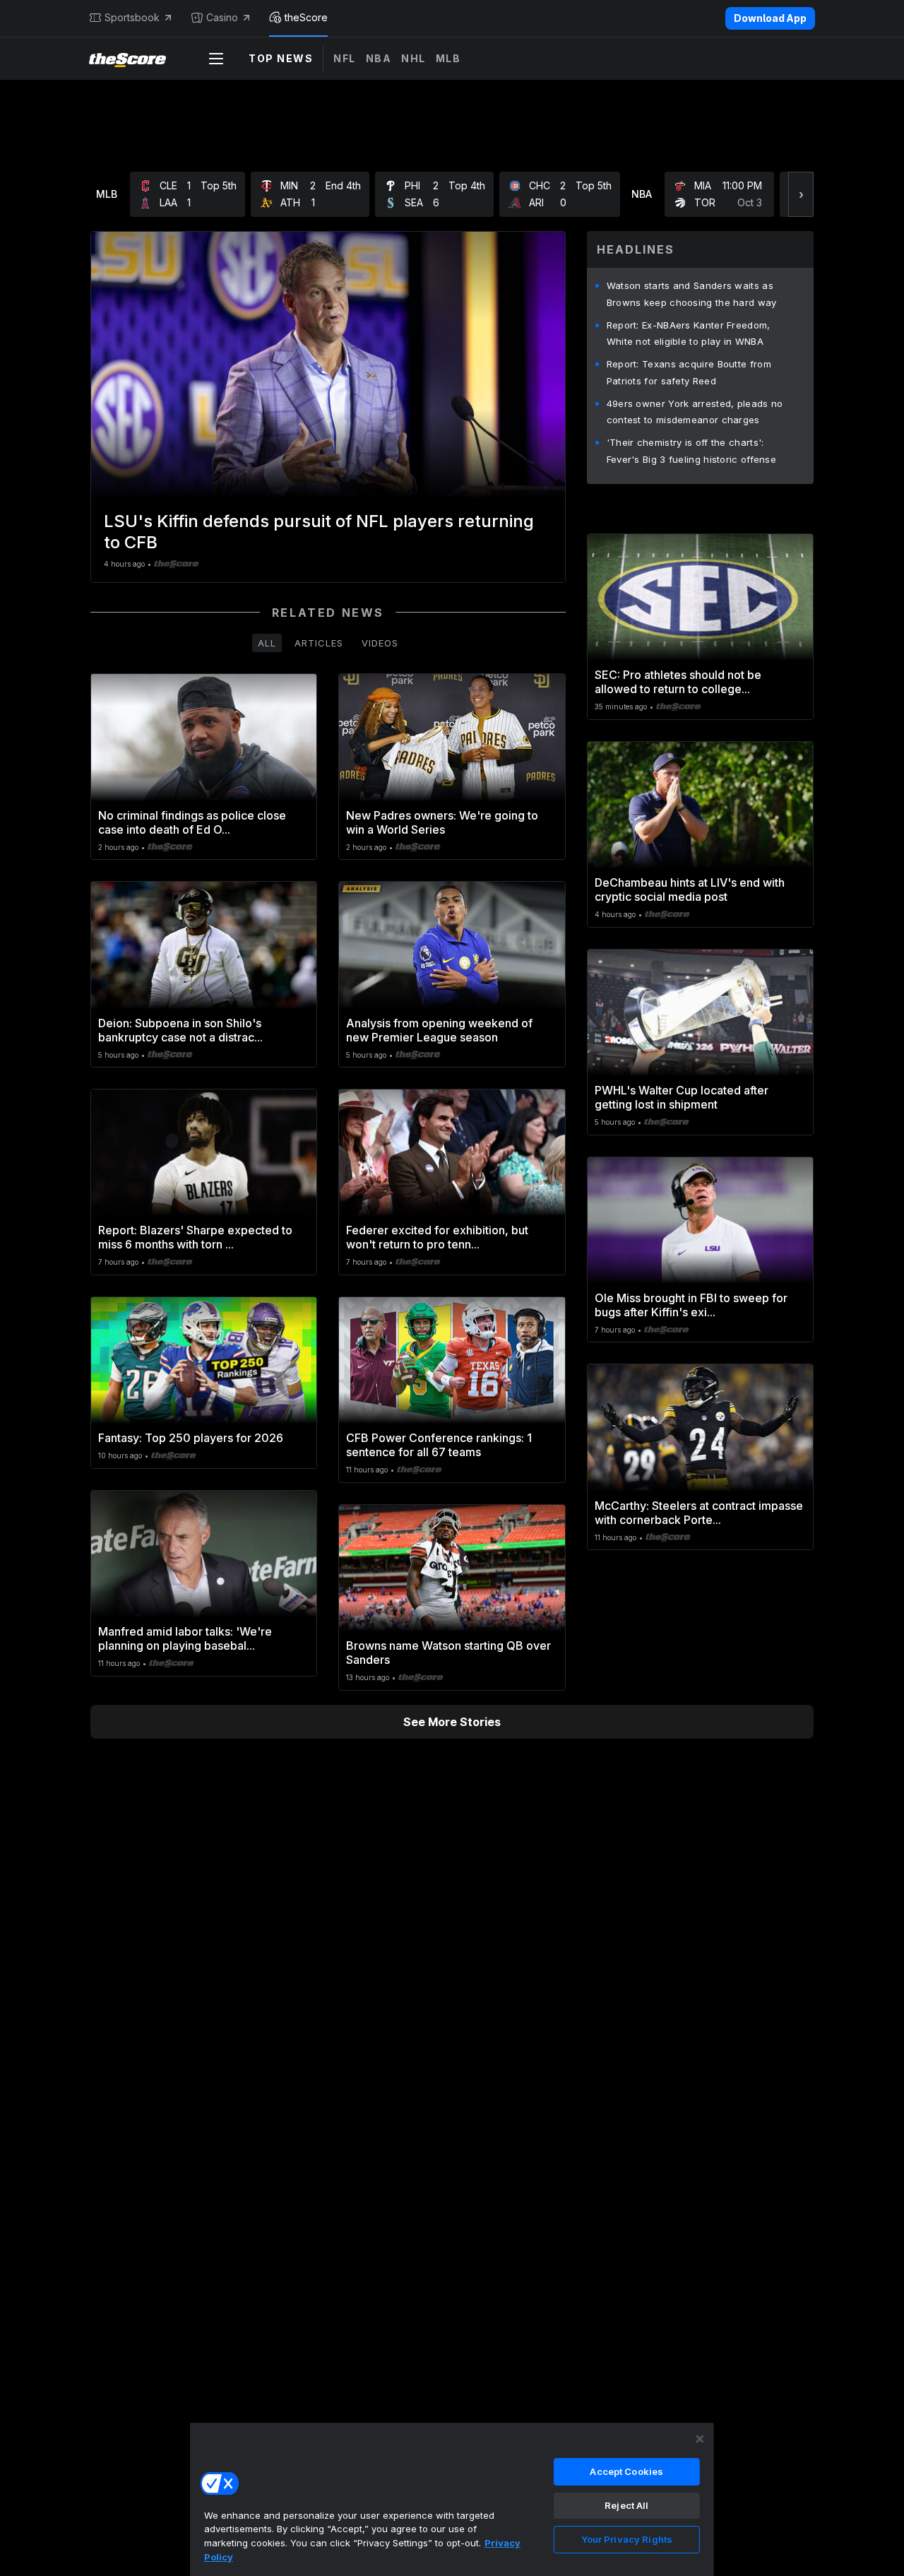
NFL (345, 58)
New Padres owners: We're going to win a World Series (442, 822)
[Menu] (216, 59)
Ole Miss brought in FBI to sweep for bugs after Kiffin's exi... (691, 1305)
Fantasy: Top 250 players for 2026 (191, 1438)
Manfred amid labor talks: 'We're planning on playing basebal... (185, 1638)
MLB (448, 58)
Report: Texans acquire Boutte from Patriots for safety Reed (689, 372)
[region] (452, 2499)
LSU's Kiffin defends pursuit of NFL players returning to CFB (319, 532)
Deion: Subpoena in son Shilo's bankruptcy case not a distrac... (180, 1030)
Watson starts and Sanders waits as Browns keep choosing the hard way (692, 294)
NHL (414, 58)
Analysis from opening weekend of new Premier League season (439, 1030)
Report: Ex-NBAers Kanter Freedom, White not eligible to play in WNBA (689, 333)
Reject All (626, 2505)
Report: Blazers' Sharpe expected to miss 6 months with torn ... (195, 1237)
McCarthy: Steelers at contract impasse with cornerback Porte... (699, 1513)
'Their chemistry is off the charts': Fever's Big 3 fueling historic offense (691, 451)
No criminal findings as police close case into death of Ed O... (192, 822)
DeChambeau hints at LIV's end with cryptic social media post (690, 890)
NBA (379, 58)
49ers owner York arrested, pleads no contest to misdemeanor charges (695, 412)
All (267, 643)
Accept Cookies (626, 2471)
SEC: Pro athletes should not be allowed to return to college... (678, 682)
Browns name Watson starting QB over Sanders (448, 1653)
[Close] (700, 2439)
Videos (380, 643)
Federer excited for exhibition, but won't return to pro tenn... (437, 1237)
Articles (319, 643)
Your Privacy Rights (627, 2539)
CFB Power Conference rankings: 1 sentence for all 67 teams (439, 1445)
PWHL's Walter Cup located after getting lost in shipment (682, 1097)
